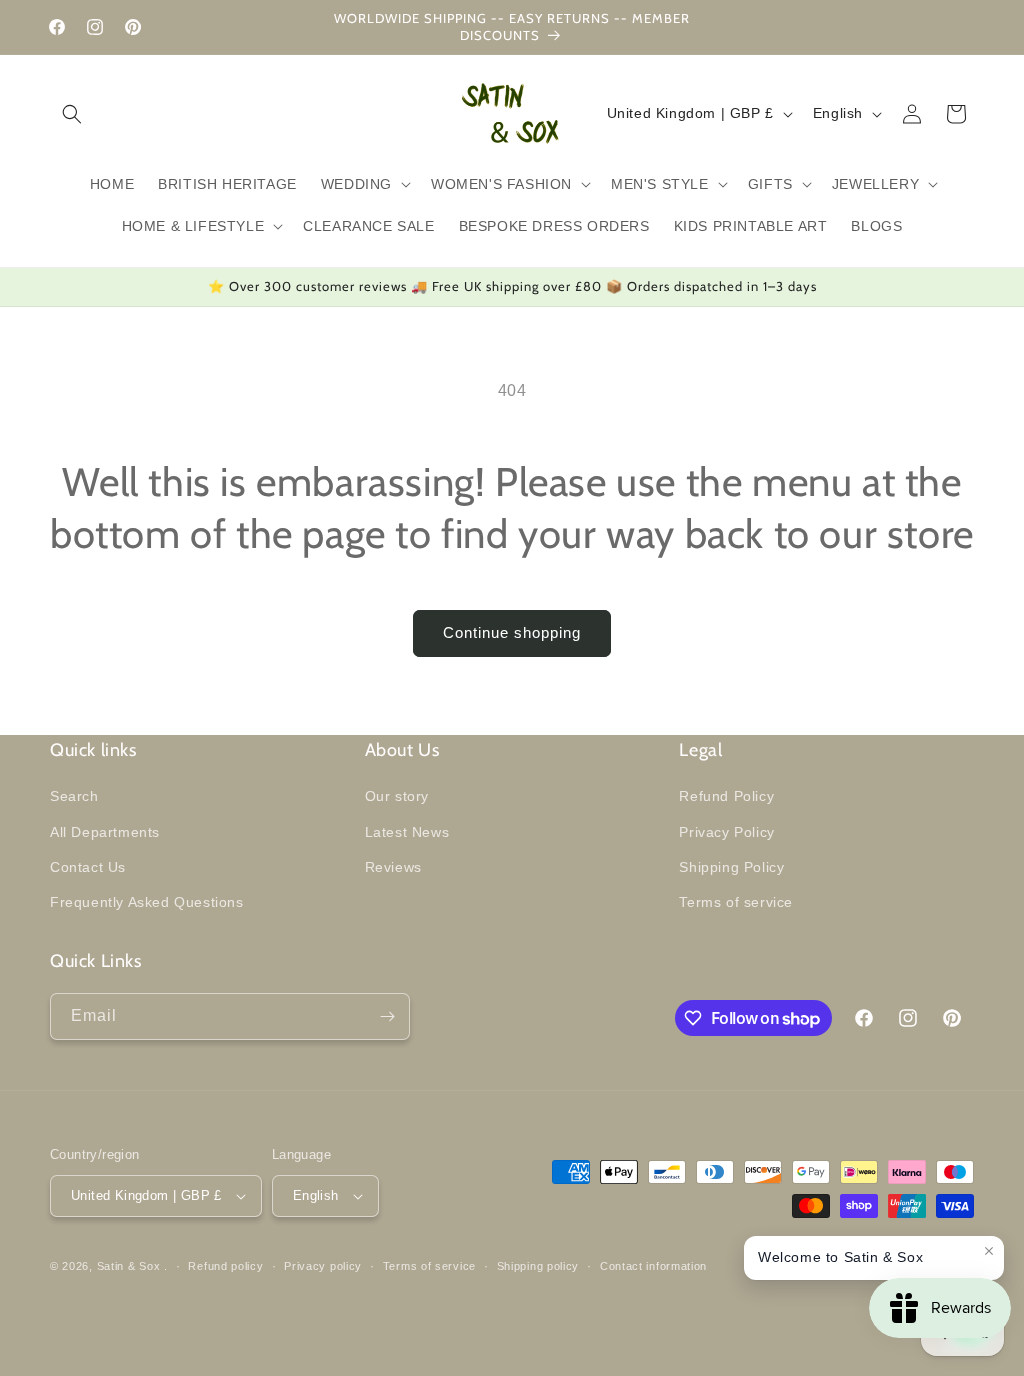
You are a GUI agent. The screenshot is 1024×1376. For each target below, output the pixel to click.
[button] (72, 114)
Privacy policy (323, 1266)
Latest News (407, 832)
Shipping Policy (731, 867)
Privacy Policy (726, 832)
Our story (397, 796)
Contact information (653, 1266)
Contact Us (88, 867)
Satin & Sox (129, 1266)
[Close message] (989, 1251)
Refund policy (225, 1266)
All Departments (105, 832)
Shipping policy (538, 1266)
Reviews (393, 867)
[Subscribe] (387, 1016)
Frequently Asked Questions (147, 902)
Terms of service (736, 902)
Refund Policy (726, 796)
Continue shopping (512, 632)
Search (74, 796)
